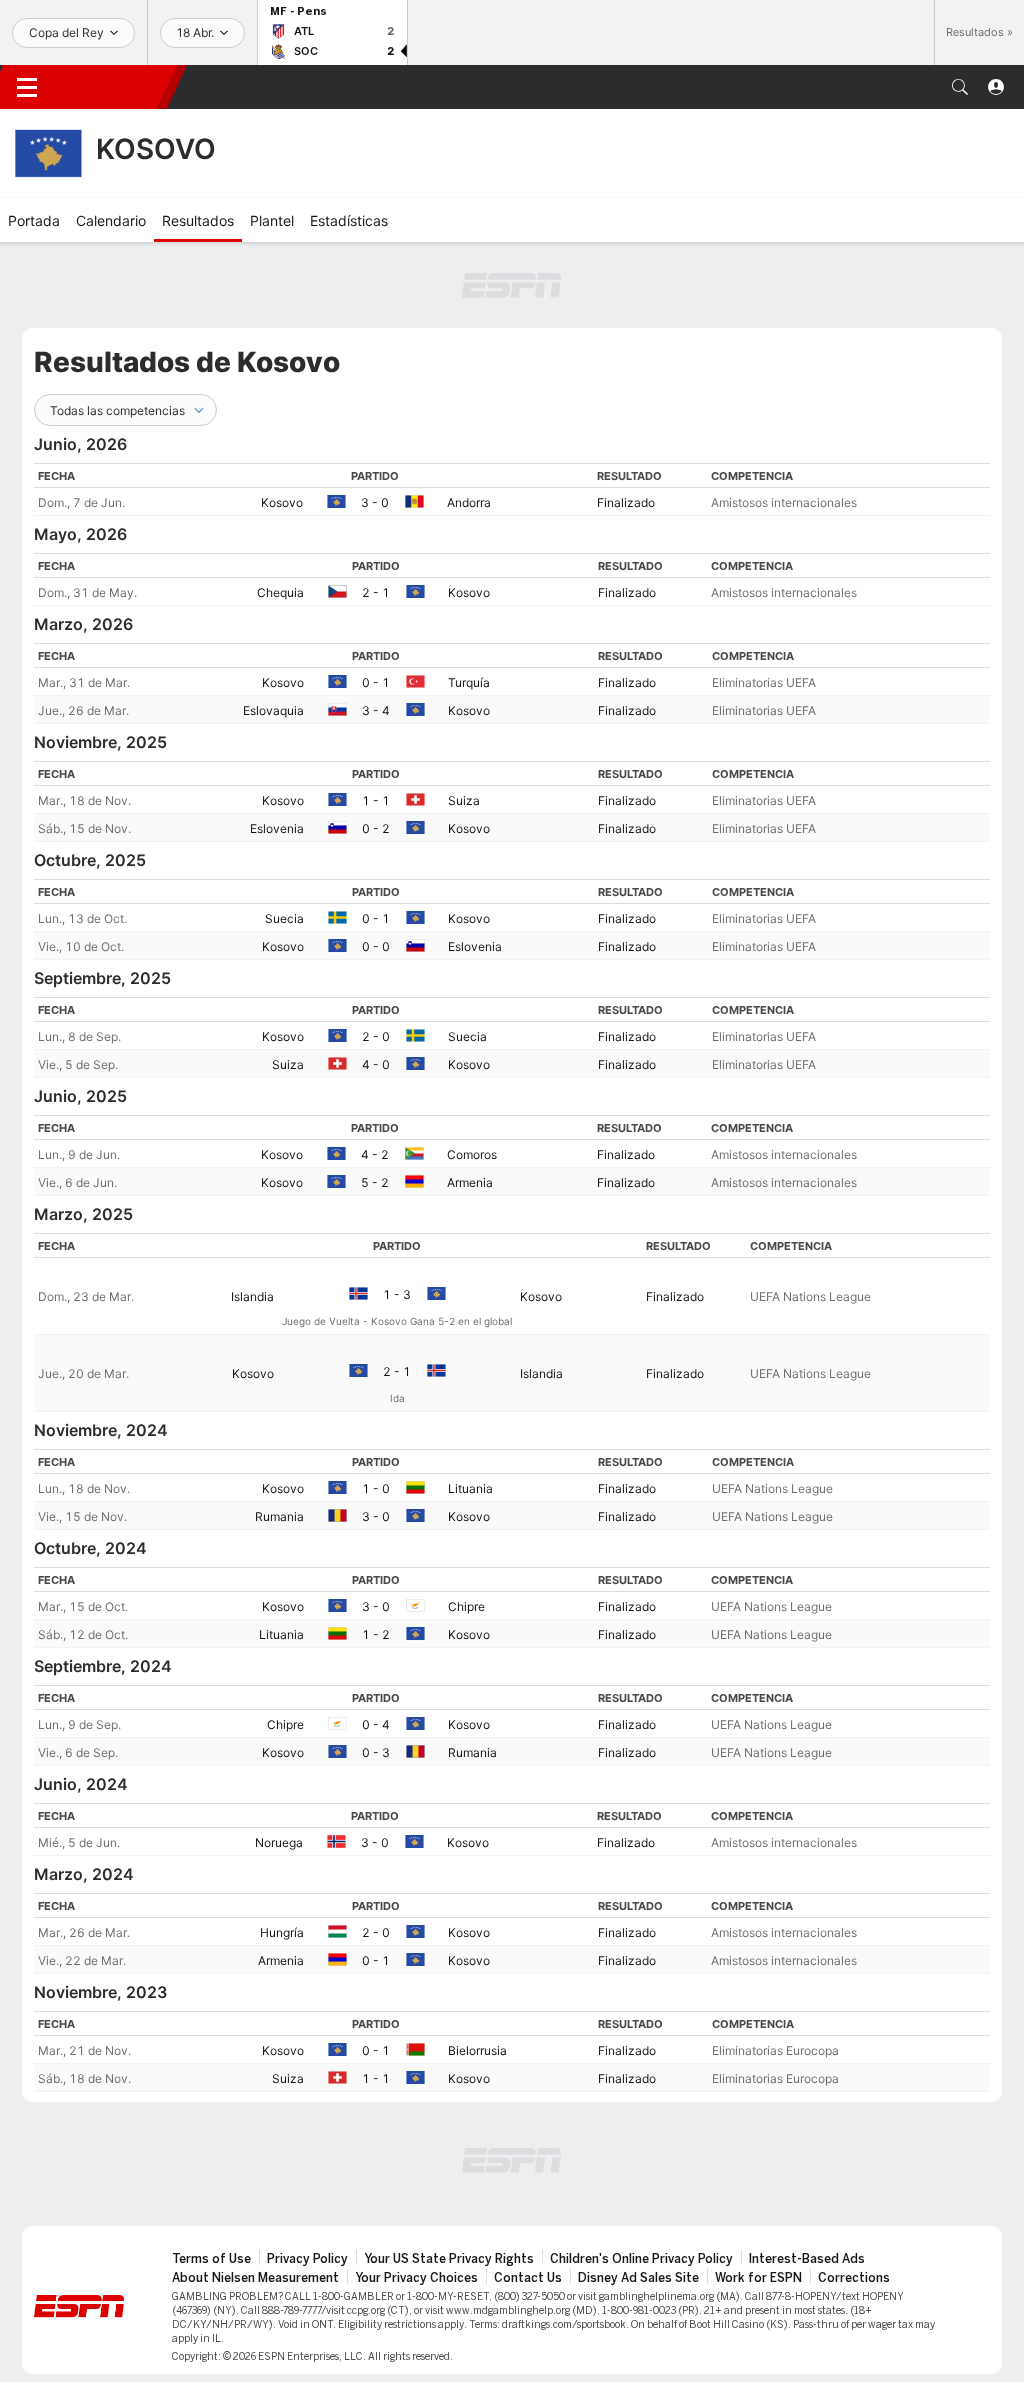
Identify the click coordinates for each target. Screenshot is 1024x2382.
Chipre (466, 1606)
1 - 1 (376, 800)
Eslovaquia (273, 710)
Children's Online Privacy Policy (641, 2259)
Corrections (854, 2278)
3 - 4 (376, 710)
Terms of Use (211, 2259)
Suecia (284, 918)
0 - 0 (376, 946)
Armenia (470, 1182)
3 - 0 (375, 502)
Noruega (279, 1842)
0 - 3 (376, 1752)
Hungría (282, 1932)
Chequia (280, 592)
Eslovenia (277, 828)
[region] (512, 489)
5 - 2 (375, 1182)
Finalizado (626, 502)
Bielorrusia (477, 2050)
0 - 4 (376, 1724)
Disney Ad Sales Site (638, 2278)
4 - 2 (375, 1154)
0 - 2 (376, 828)
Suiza (464, 800)
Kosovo (282, 502)
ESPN (115, 87)
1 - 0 (376, 1488)
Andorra (469, 502)
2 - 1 (376, 592)
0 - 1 (376, 682)
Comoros (472, 1154)
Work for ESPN (758, 2278)
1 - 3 (397, 1294)
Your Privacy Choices (416, 2278)
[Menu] (27, 87)
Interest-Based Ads (807, 2259)
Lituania (470, 1488)
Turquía (469, 682)
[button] (960, 87)
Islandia (252, 1296)
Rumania (279, 1516)
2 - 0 (376, 1036)
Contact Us (528, 2278)
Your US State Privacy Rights (449, 2259)
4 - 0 (376, 1064)
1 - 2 (376, 1634)
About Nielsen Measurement (255, 2278)
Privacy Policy (307, 2259)
